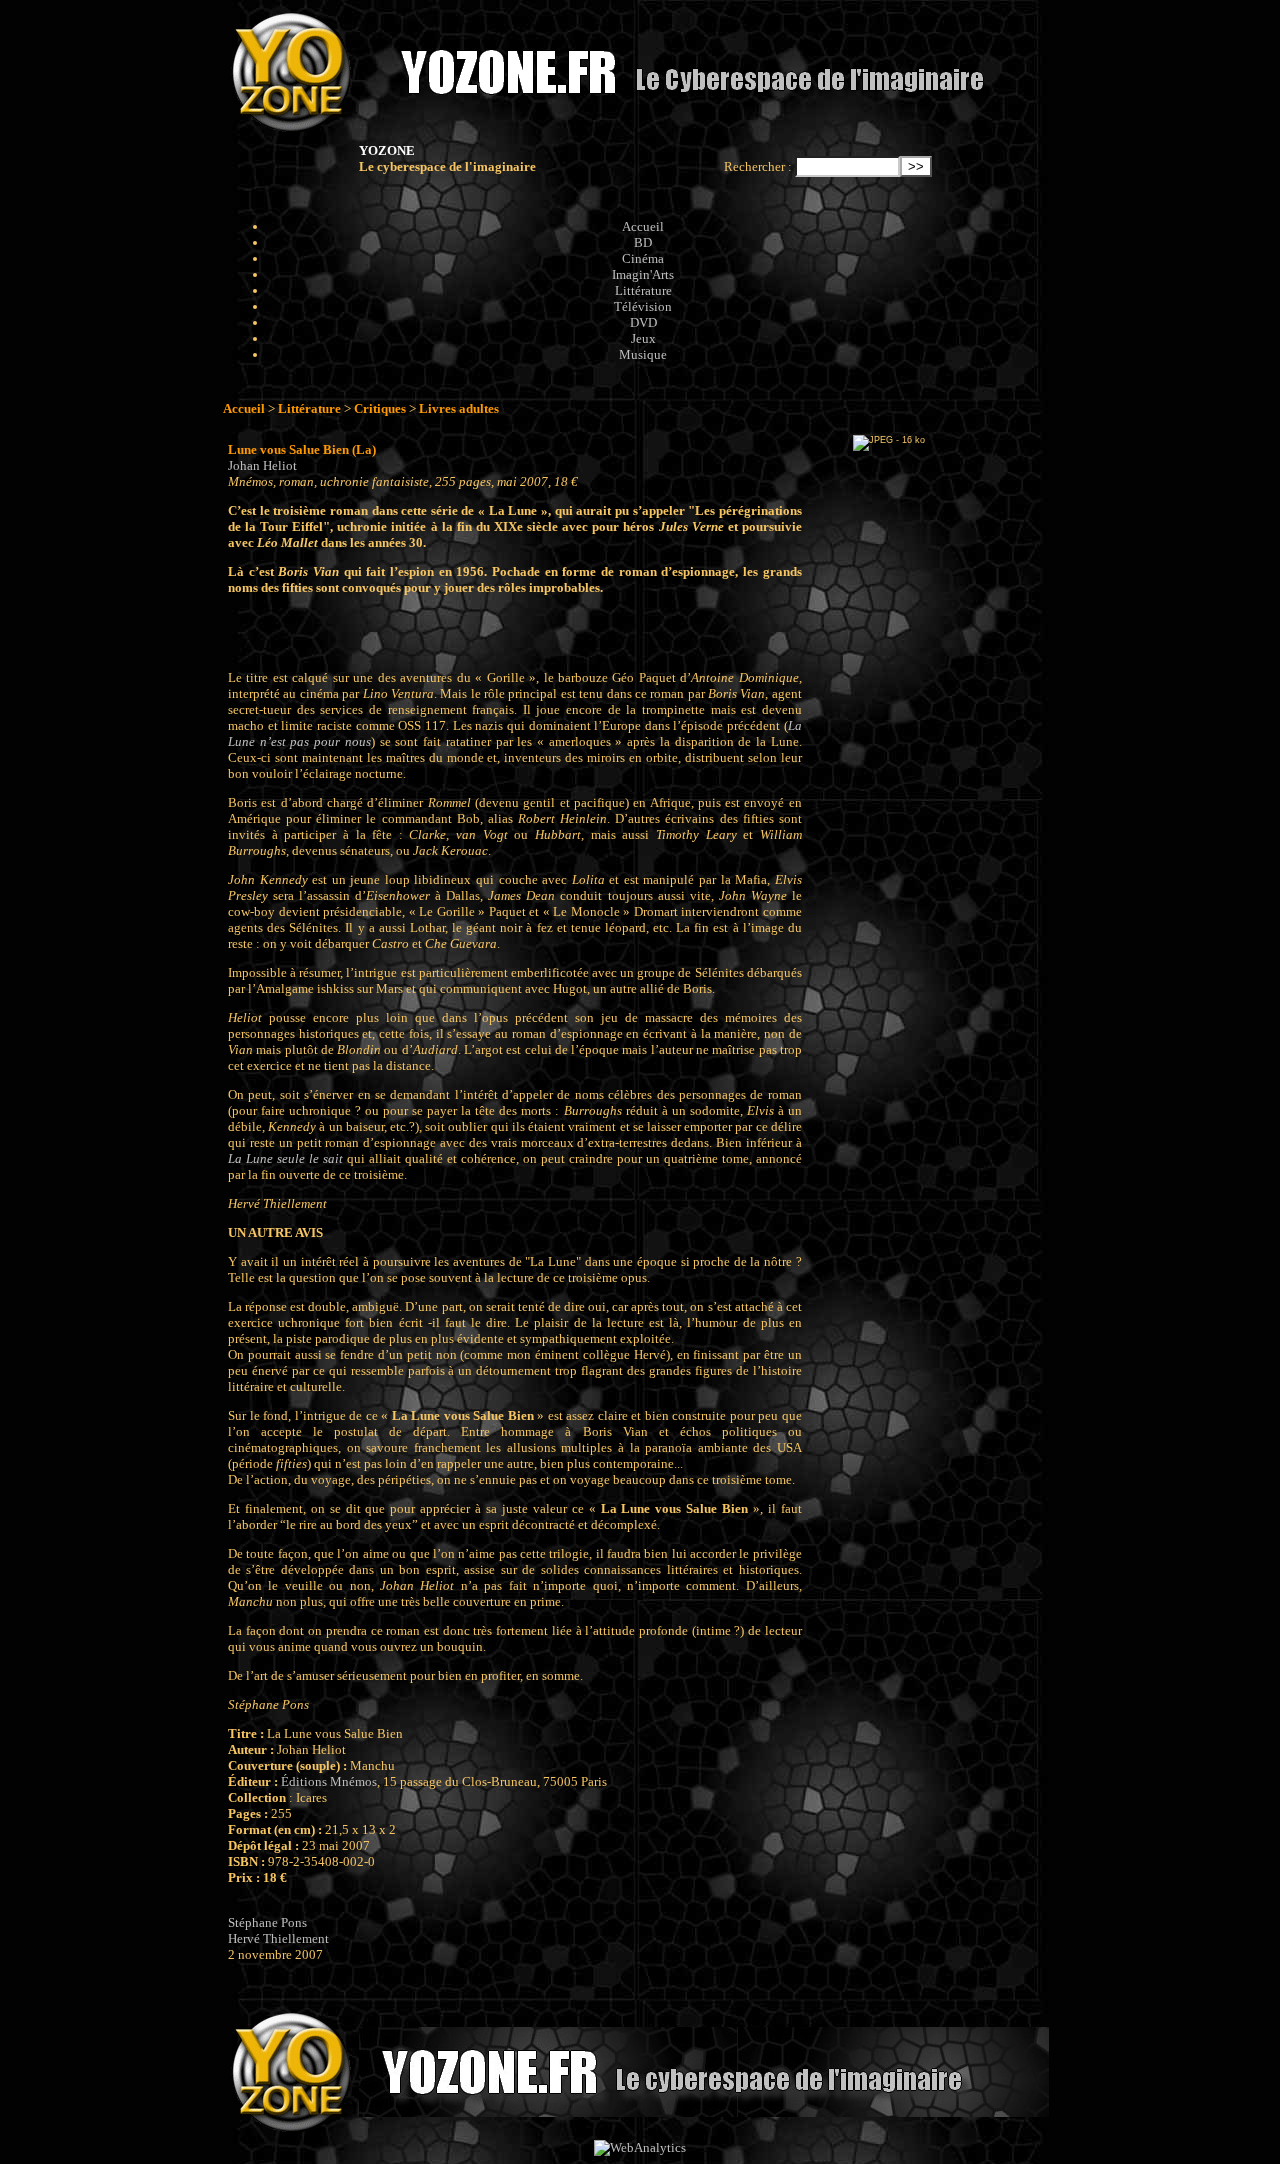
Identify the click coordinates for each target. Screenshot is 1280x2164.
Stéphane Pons (267, 1922)
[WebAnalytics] (640, 2147)
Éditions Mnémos (329, 1781)
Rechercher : (758, 166)
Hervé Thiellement (278, 1938)
